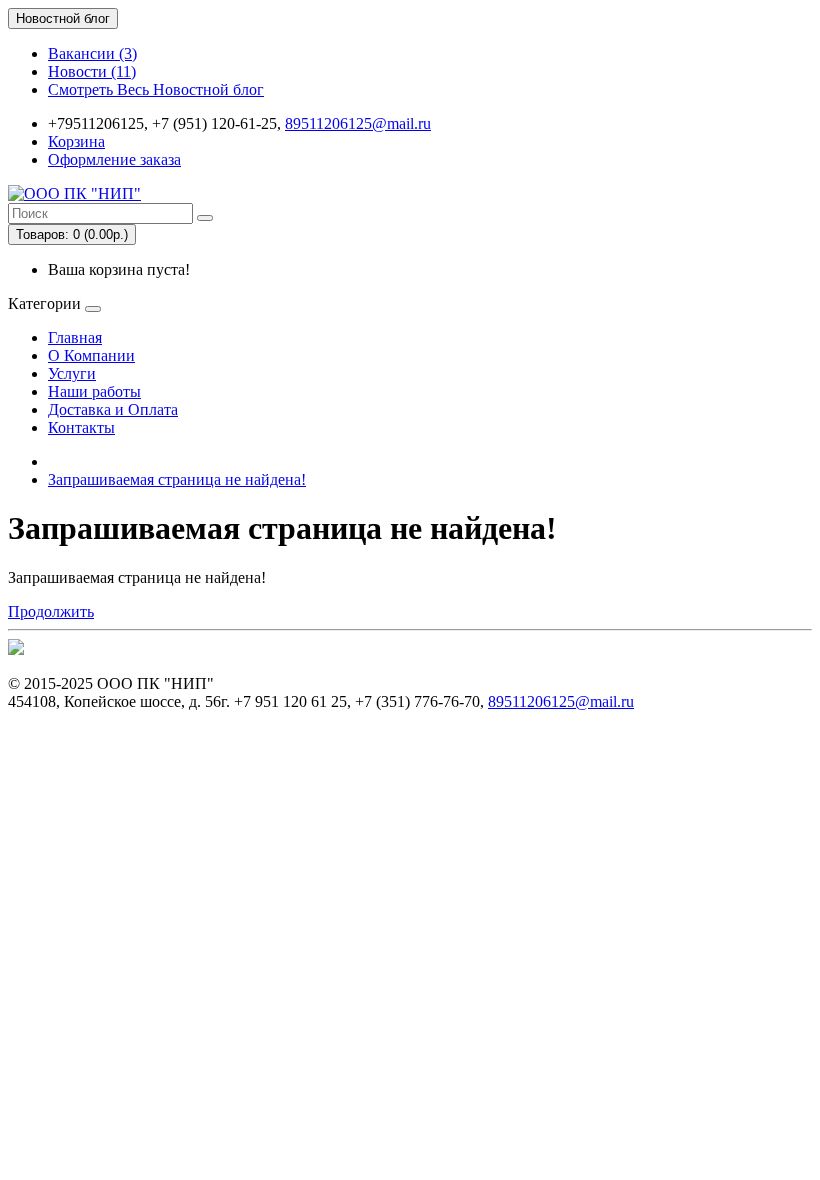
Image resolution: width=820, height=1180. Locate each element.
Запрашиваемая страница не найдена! (177, 479)
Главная (75, 337)
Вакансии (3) (92, 53)
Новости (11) (92, 71)
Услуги (72, 373)
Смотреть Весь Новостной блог (156, 89)
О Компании (91, 355)
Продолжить (51, 611)
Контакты (81, 427)
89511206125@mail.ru (358, 123)
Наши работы (94, 391)
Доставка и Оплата (113, 409)
